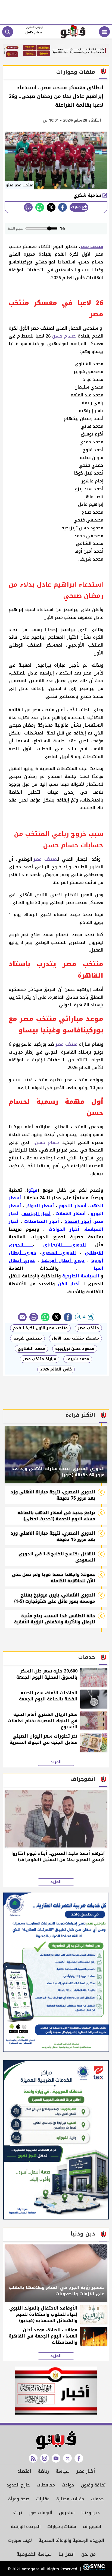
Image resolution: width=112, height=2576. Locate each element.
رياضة (43, 2471)
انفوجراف (92, 2526)
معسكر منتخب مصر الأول (75, 1338)
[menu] (104, 32)
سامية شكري (88, 195)
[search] (8, 32)
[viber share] (22, 1317)
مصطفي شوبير (27, 1338)
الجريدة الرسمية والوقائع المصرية (71, 2540)
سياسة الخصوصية (34, 2554)
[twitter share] (51, 207)
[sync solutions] (93, 2569)
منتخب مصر (45, 859)
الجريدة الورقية (26, 2526)
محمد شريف (78, 1359)
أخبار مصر (86, 2471)
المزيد (56, 1762)
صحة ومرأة (19, 2499)
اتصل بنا (66, 2554)
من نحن (88, 2554)
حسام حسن (64, 336)
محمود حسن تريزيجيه (75, 1349)
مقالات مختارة (70, 2499)
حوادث (68, 2485)
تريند (17, 2513)
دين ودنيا (91, 2513)
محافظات (46, 2485)
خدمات (97, 2499)
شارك (77, 207)
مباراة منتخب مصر (40, 1359)
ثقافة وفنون (93, 2485)
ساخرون (67, 2513)
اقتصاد (24, 2471)
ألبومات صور (41, 2513)
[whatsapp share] (40, 207)
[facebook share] (63, 207)
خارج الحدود (18, 2485)
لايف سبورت (20, 2540)
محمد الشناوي (31, 1349)
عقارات (43, 2499)
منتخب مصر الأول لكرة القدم (40, 1328)
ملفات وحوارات (62, 2526)
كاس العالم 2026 (56, 1369)
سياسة (63, 2471)
